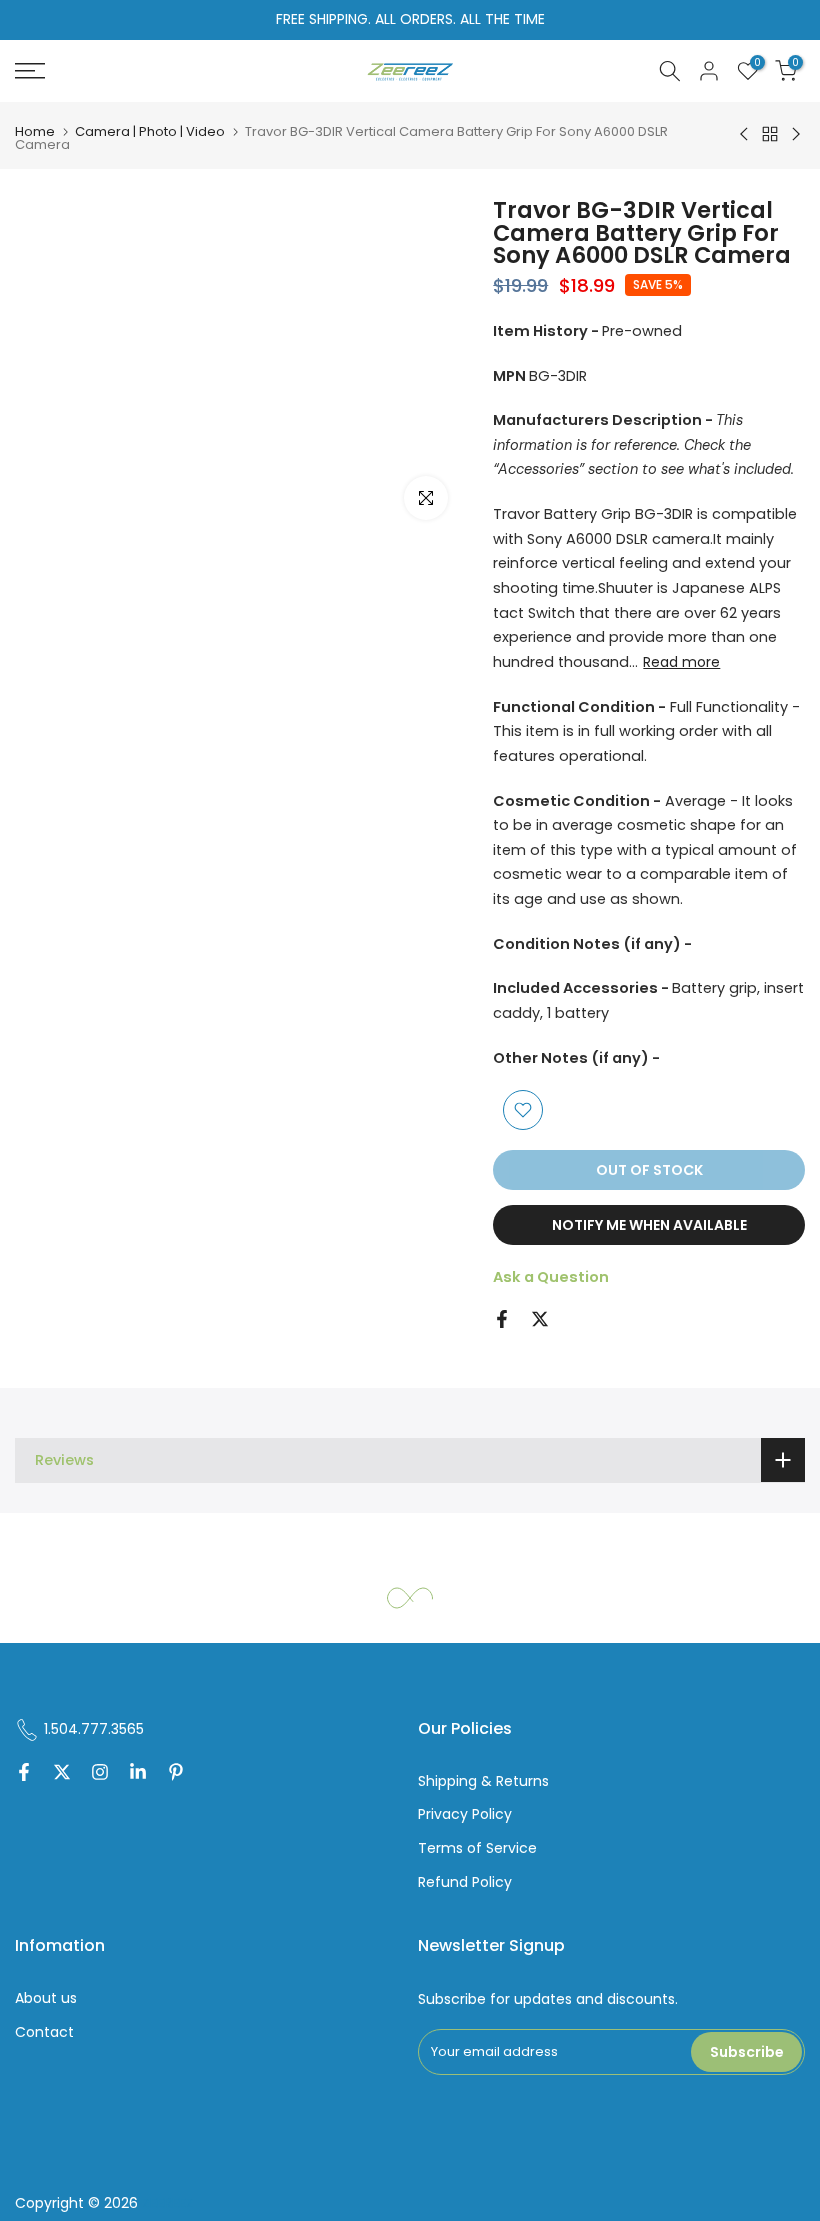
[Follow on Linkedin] (138, 1774)
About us (46, 1998)
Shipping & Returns (483, 1781)
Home (35, 131)
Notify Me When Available (649, 1225)
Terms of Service (477, 1848)
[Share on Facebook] (502, 1319)
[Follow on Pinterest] (176, 1774)
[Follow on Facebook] (24, 1774)
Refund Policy (465, 1882)
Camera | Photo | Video (150, 131)
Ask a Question (551, 1277)
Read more (681, 662)
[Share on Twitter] (540, 1319)
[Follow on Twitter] (62, 1774)
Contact (44, 2032)
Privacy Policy (465, 1814)
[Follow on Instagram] (100, 1774)
